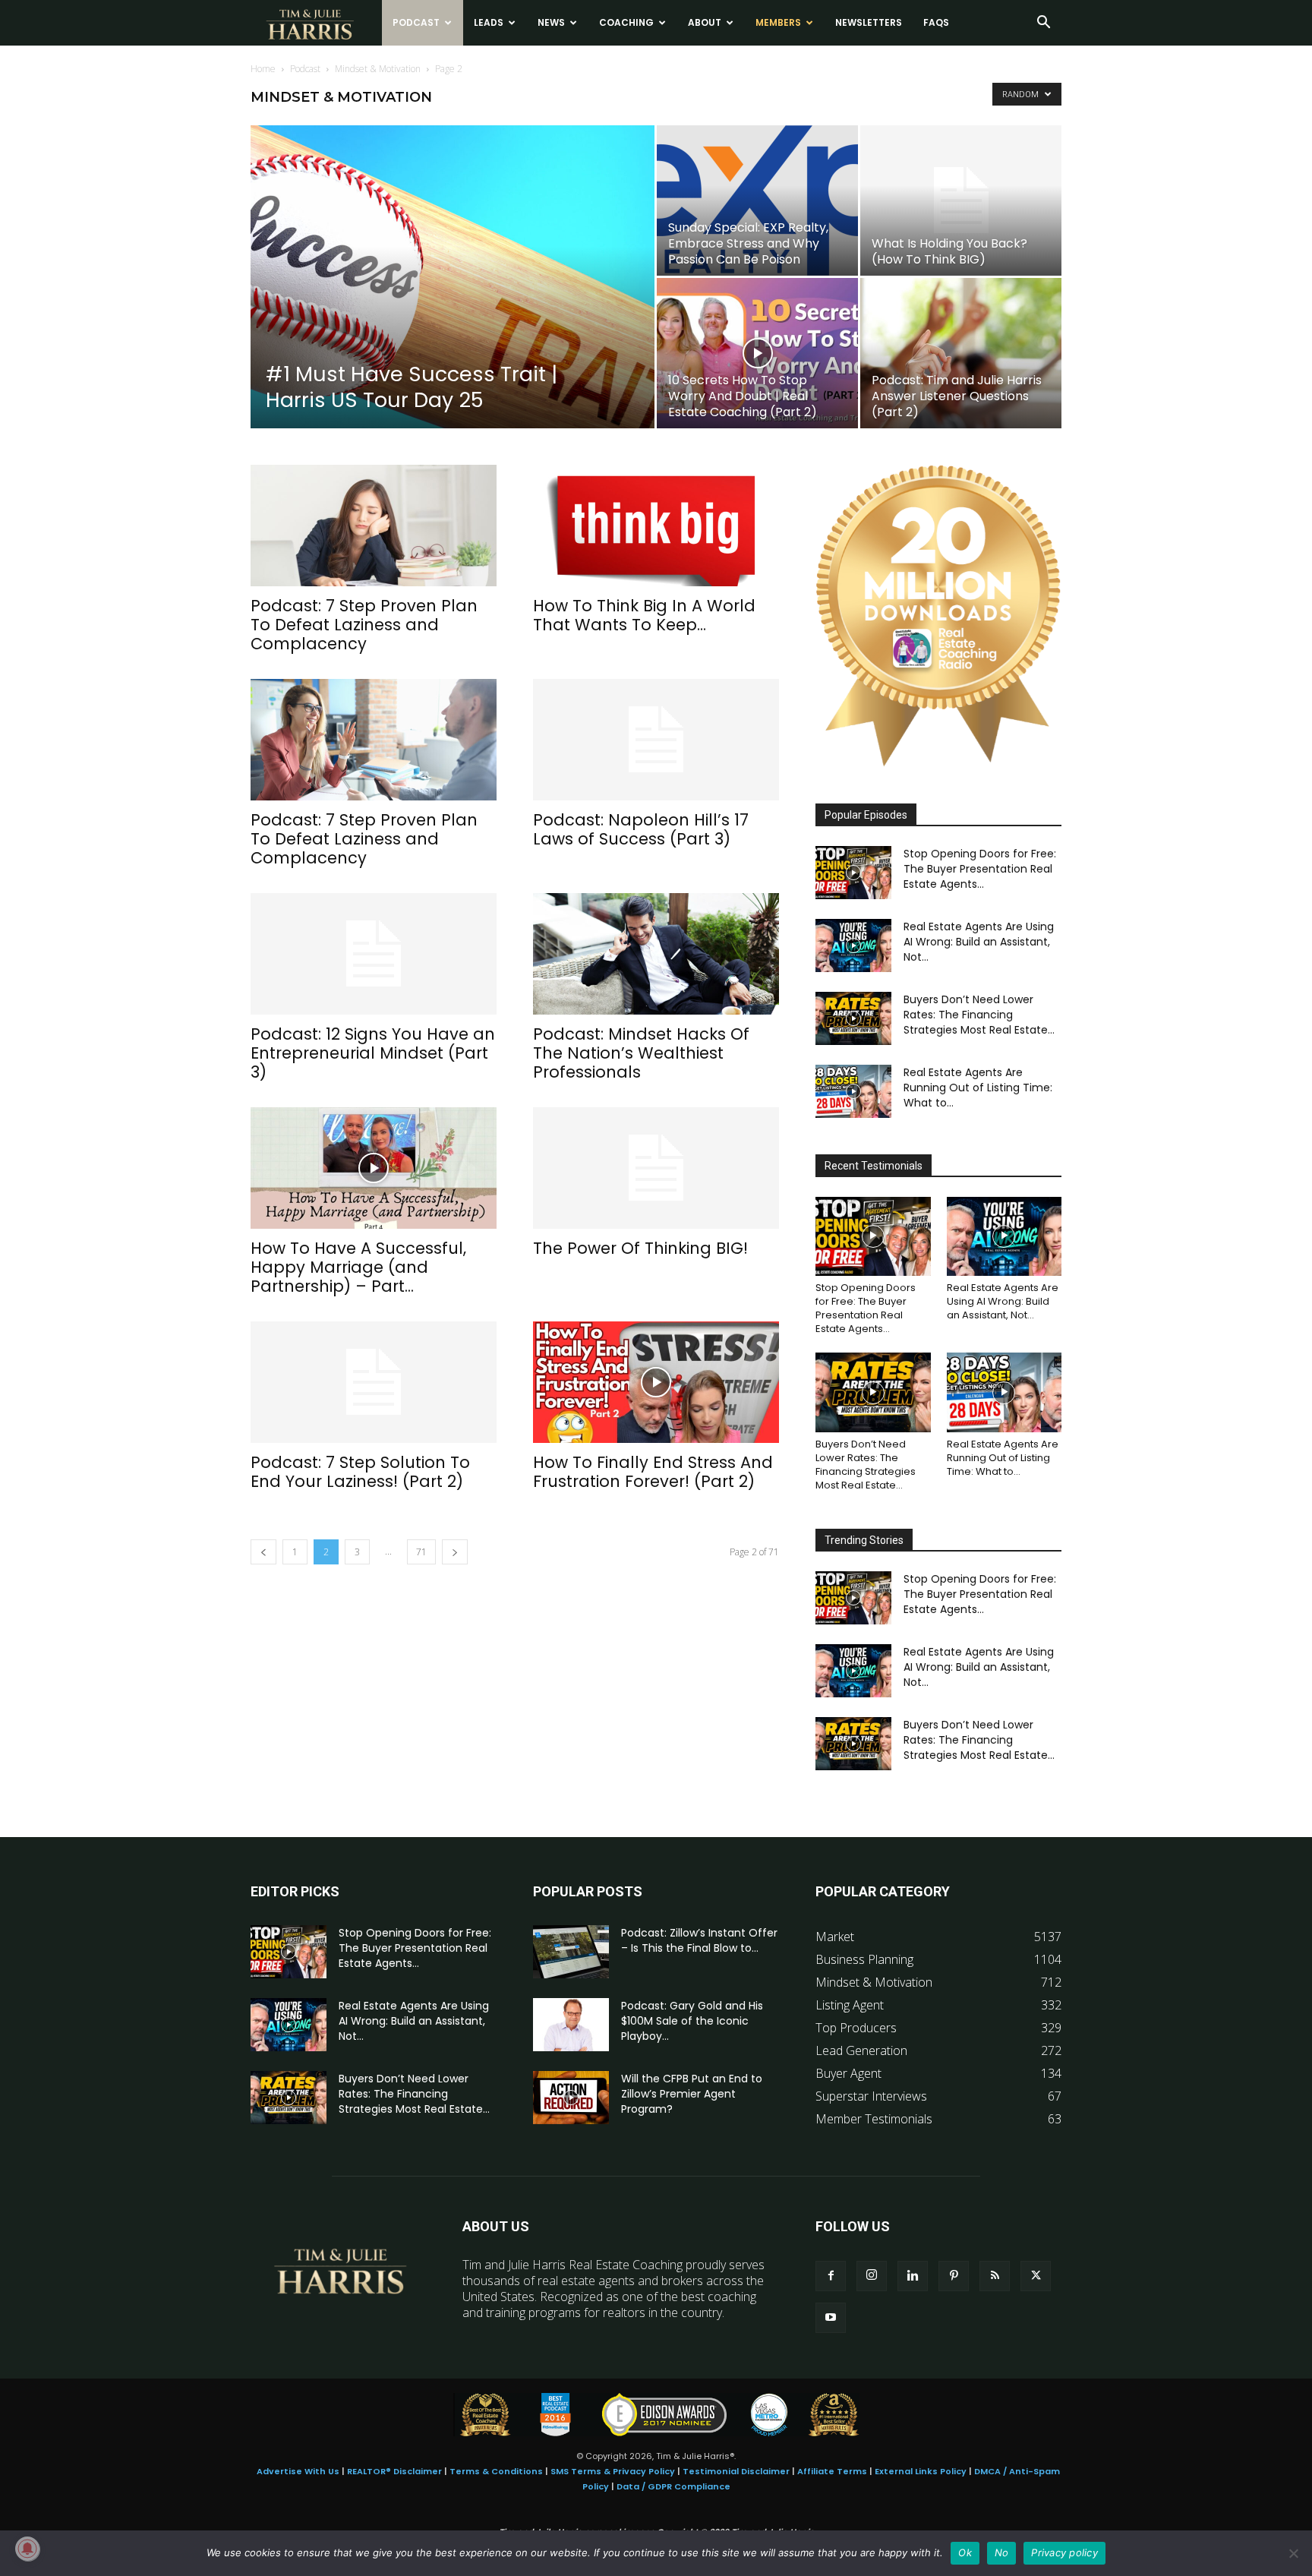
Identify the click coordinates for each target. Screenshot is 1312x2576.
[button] (1043, 24)
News (551, 22)
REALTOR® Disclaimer (394, 2471)
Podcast (416, 22)
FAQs (936, 22)
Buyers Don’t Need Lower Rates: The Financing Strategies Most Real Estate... (979, 1015)
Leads (489, 22)
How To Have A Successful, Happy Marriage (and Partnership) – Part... (358, 1267)
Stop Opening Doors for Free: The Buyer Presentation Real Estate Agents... (980, 869)
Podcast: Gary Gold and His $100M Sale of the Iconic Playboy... (692, 2021)
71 (421, 1552)
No (1002, 2552)
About (705, 22)
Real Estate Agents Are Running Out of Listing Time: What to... (978, 1088)
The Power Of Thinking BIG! (640, 1248)
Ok (965, 2552)
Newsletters (869, 22)
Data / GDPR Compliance (673, 2486)
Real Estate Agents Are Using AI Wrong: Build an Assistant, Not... (979, 942)
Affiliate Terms (832, 2471)
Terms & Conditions (496, 2471)
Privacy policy (1064, 2552)
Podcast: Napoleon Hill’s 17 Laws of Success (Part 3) (641, 829)
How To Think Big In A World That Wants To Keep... (644, 615)
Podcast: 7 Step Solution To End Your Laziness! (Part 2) (360, 1472)
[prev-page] (263, 1552)
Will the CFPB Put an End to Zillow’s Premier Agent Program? (692, 2094)
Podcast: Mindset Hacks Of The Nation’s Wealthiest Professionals (641, 1053)
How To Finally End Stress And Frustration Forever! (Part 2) (653, 1472)
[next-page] (455, 1552)
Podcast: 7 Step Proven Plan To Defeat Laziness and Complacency (364, 625)
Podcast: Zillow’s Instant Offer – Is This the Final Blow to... (699, 1940)
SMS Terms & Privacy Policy (613, 2471)
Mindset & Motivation (378, 69)
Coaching (626, 22)
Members (778, 22)
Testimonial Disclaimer (736, 2471)
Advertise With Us (298, 2471)
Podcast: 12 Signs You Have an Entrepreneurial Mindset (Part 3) (373, 1053)
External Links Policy (921, 2471)
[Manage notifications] (27, 2549)
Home (263, 69)
